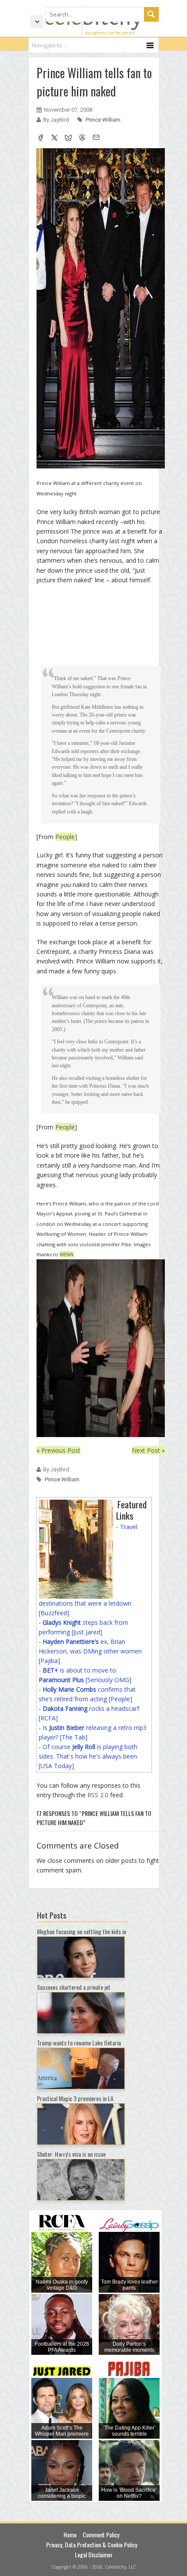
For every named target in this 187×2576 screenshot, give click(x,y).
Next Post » (148, 1450)
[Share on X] (54, 139)
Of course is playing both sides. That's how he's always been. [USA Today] (88, 1756)
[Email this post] (96, 139)
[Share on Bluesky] (68, 139)
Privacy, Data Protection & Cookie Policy (92, 2544)
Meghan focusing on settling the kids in (82, 1931)
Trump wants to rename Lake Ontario (79, 2043)
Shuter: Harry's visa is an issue (71, 2154)
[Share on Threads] (82, 139)
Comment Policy (101, 2535)
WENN (67, 1254)
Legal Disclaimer (94, 2554)
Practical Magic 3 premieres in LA (75, 2098)
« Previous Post (58, 1450)
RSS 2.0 (98, 1795)
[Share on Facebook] (40, 139)
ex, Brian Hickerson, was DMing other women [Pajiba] (90, 1651)
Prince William (103, 120)
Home (70, 2535)
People (65, 837)
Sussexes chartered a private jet (74, 1987)
